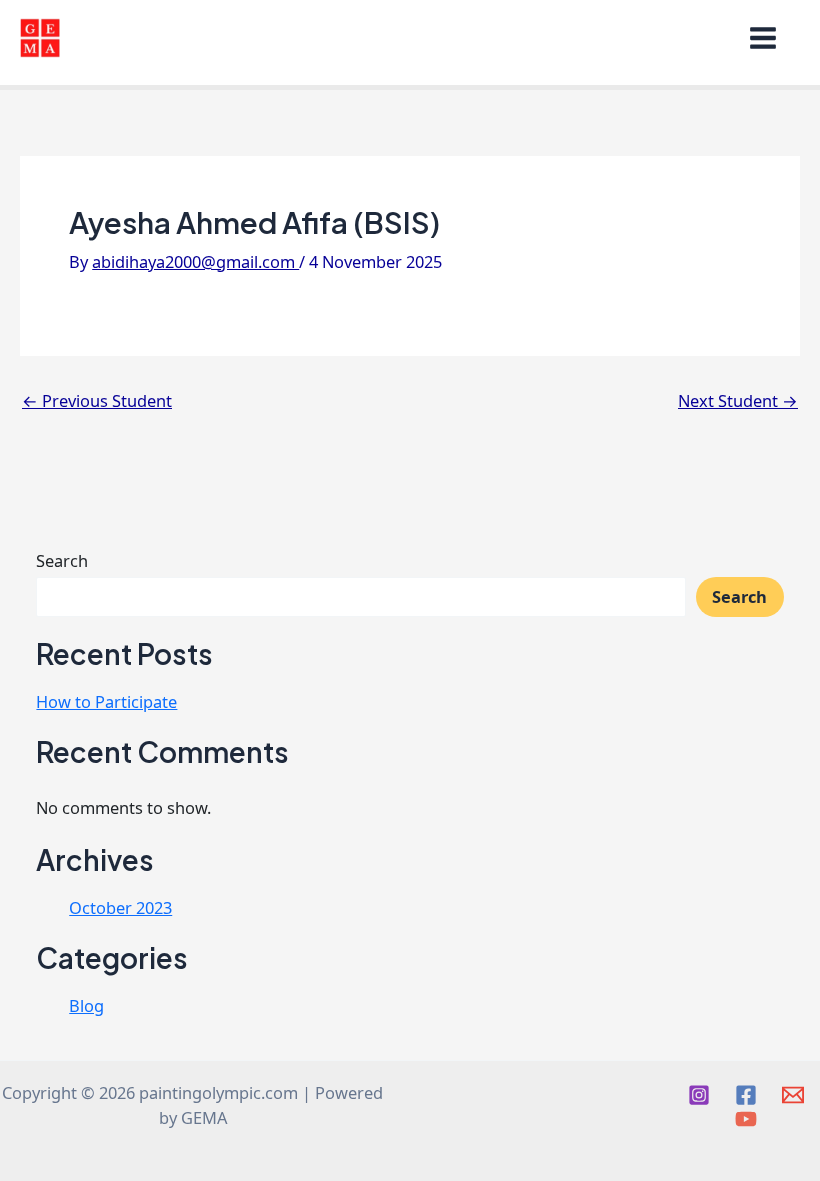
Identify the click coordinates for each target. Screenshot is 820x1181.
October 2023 (120, 907)
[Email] (793, 1095)
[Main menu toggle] (768, 37)
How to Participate (106, 701)
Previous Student (97, 401)
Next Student (738, 401)
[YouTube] (746, 1119)
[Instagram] (699, 1095)
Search (62, 560)
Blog (86, 1005)
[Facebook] (746, 1095)
